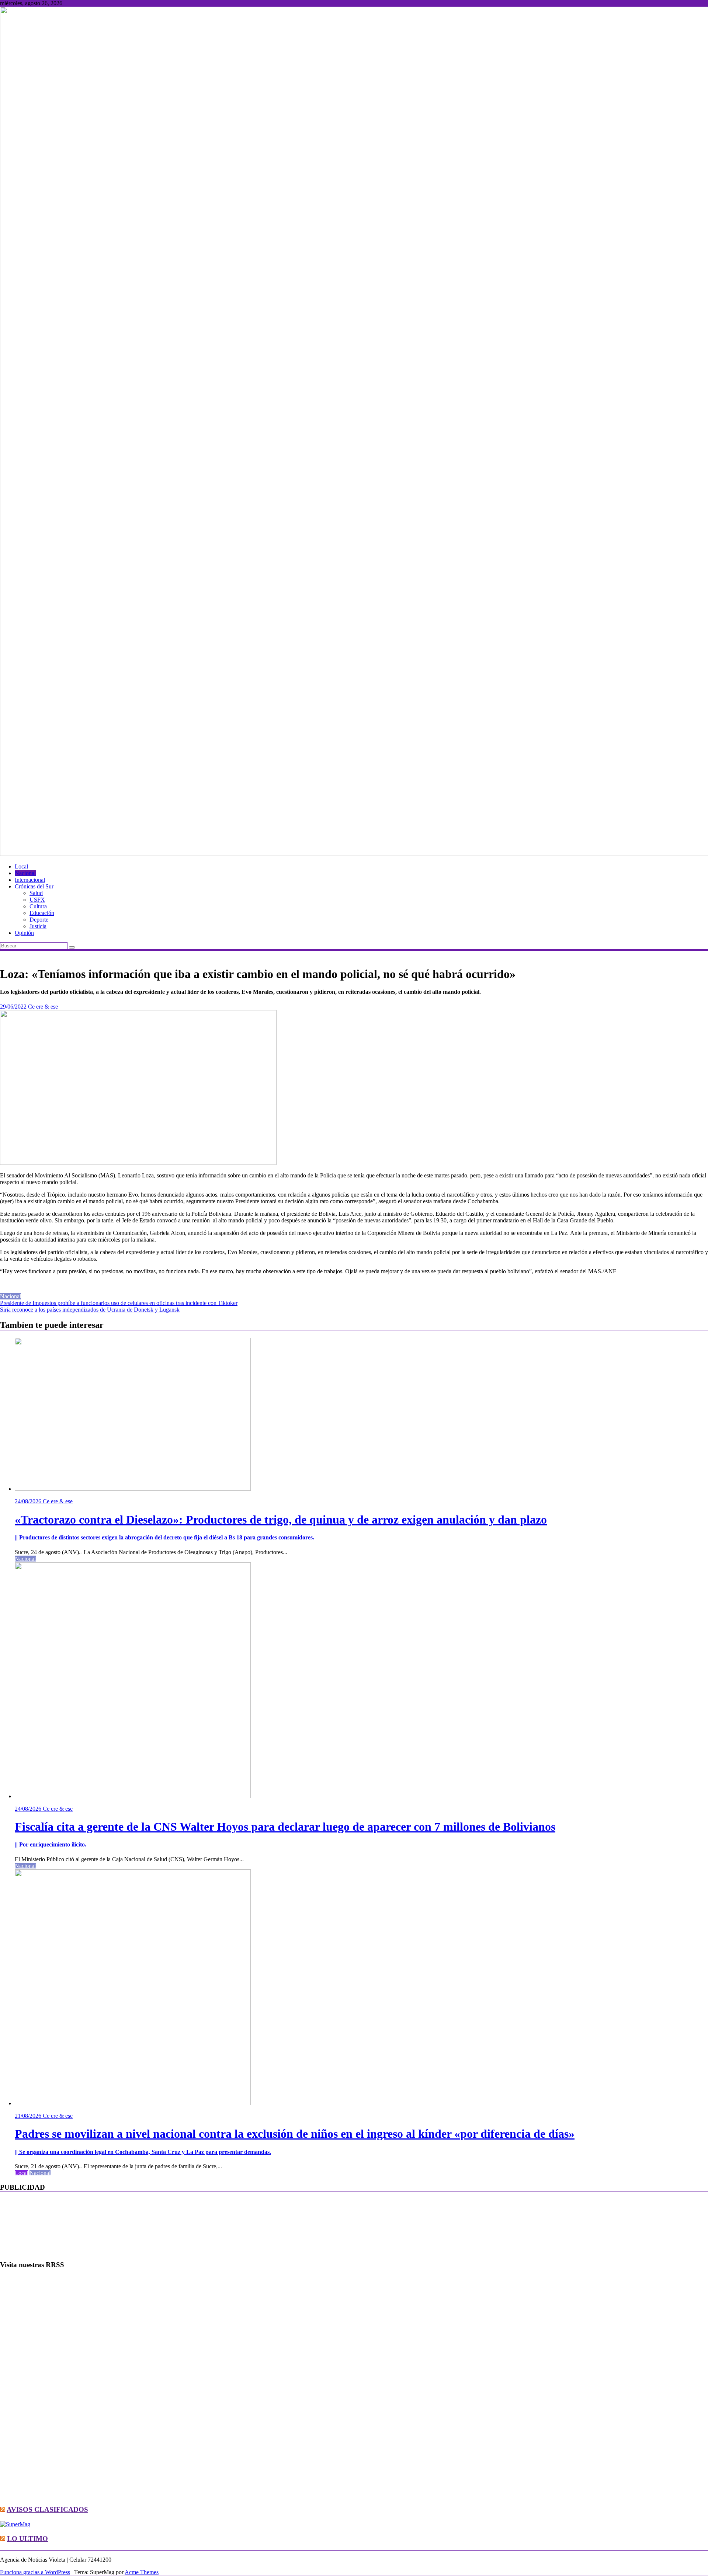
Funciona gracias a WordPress (35, 2572)
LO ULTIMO (27, 2539)
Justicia (38, 926)
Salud (36, 893)
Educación (42, 913)
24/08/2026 (29, 1501)
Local (21, 866)
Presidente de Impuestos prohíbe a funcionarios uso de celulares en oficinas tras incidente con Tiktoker (119, 1303)
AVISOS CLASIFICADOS (47, 2509)
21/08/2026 (29, 2116)
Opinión (24, 933)
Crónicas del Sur (34, 886)
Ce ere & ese (43, 1007)
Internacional (30, 880)
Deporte (39, 920)
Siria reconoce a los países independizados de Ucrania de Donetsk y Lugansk (90, 1310)
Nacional (25, 873)
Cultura (38, 906)
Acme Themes (142, 2572)
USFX (37, 900)
